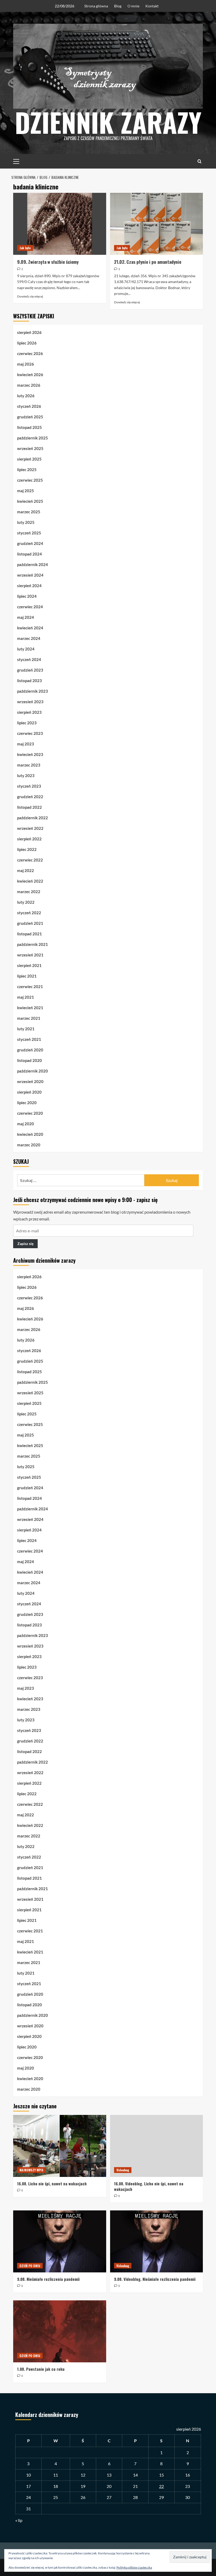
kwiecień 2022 (30, 881)
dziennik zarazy (108, 122)
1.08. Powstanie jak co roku (41, 2369)
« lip (19, 2520)
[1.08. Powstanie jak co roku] (60, 2331)
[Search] (200, 161)
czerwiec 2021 (30, 987)
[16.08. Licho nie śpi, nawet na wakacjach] (60, 2146)
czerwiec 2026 (30, 353)
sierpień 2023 (29, 712)
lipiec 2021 (27, 976)
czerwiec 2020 (30, 1113)
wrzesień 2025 (30, 448)
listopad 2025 (30, 427)
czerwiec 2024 (30, 607)
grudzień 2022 (30, 797)
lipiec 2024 (27, 596)
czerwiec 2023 (30, 733)
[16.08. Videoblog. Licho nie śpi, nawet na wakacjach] (157, 2146)
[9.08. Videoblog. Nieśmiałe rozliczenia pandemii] (157, 2241)
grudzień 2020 (30, 1050)
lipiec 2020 (27, 1103)
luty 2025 (26, 522)
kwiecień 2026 (30, 375)
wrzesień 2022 (30, 828)
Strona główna (96, 6)
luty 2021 (26, 1029)
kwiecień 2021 (30, 1008)
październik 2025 (33, 438)
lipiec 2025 (27, 470)
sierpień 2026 (29, 332)
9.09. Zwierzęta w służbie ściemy (48, 262)
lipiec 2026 (27, 343)
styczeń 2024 (29, 659)
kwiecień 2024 (30, 628)
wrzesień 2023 (30, 702)
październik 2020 (33, 1071)
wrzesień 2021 (30, 955)
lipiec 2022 (27, 849)
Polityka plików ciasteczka (134, 2567)
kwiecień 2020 (30, 1134)
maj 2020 (26, 1124)
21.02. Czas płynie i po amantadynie (148, 262)
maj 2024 (26, 617)
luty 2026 (26, 396)
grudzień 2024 (30, 543)
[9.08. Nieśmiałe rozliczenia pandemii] (60, 2241)
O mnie (133, 6)
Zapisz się (25, 1244)
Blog (118, 6)
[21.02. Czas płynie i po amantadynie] (157, 224)
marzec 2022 (29, 892)
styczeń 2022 (29, 913)
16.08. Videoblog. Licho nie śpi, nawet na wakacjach (149, 2186)
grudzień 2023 (30, 670)
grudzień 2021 (30, 923)
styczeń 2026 (29, 406)
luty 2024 (26, 649)
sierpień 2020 (29, 1092)
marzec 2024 (29, 638)
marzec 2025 (29, 512)
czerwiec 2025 (30, 480)
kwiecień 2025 (30, 501)
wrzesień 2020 (30, 1081)
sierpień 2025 (29, 459)
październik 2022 (33, 818)
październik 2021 (33, 944)
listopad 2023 (30, 681)
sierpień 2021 (29, 965)
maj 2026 (26, 364)
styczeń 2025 (29, 533)
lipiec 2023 (27, 723)
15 (161, 2475)
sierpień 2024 (29, 586)
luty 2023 (26, 775)
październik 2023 (33, 691)
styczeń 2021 (29, 1039)
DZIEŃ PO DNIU (30, 2266)
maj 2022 (26, 870)
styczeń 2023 (29, 786)
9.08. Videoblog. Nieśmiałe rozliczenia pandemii (155, 2279)
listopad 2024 (30, 554)
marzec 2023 (29, 765)
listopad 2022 (30, 807)
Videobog (123, 2170)
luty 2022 (26, 902)
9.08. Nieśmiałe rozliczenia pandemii (48, 2279)
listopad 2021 (30, 934)
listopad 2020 (30, 1060)
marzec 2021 (29, 1018)
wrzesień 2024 (30, 575)
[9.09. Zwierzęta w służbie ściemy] (60, 224)
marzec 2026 (29, 385)
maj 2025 (26, 491)
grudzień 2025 (30, 417)
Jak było (25, 248)
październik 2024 (33, 564)
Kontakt (152, 6)
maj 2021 (26, 997)
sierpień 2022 (29, 839)
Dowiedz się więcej (30, 296)
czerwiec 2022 (30, 860)
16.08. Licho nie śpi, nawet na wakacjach (52, 2184)
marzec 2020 (29, 1145)
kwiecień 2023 (30, 754)
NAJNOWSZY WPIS (31, 2170)
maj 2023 (26, 744)
